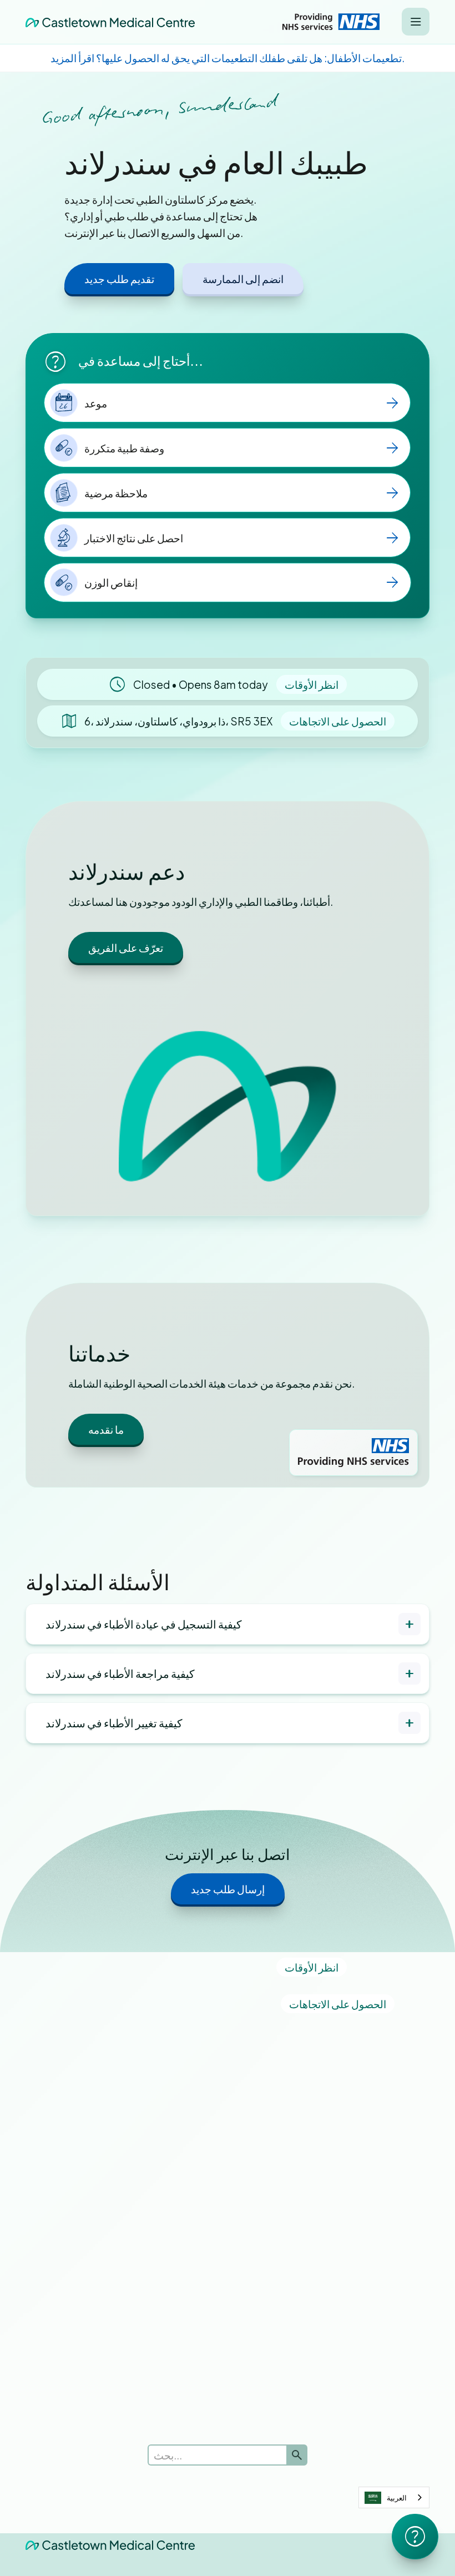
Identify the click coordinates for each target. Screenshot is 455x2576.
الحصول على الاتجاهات (338, 721)
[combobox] (394, 2497)
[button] (416, 22)
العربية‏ (397, 2498)
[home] (110, 22)
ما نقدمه (106, 1429)
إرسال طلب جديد (228, 1889)
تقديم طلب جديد (119, 279)
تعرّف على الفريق (126, 947)
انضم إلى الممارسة (243, 279)
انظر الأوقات (312, 684)
